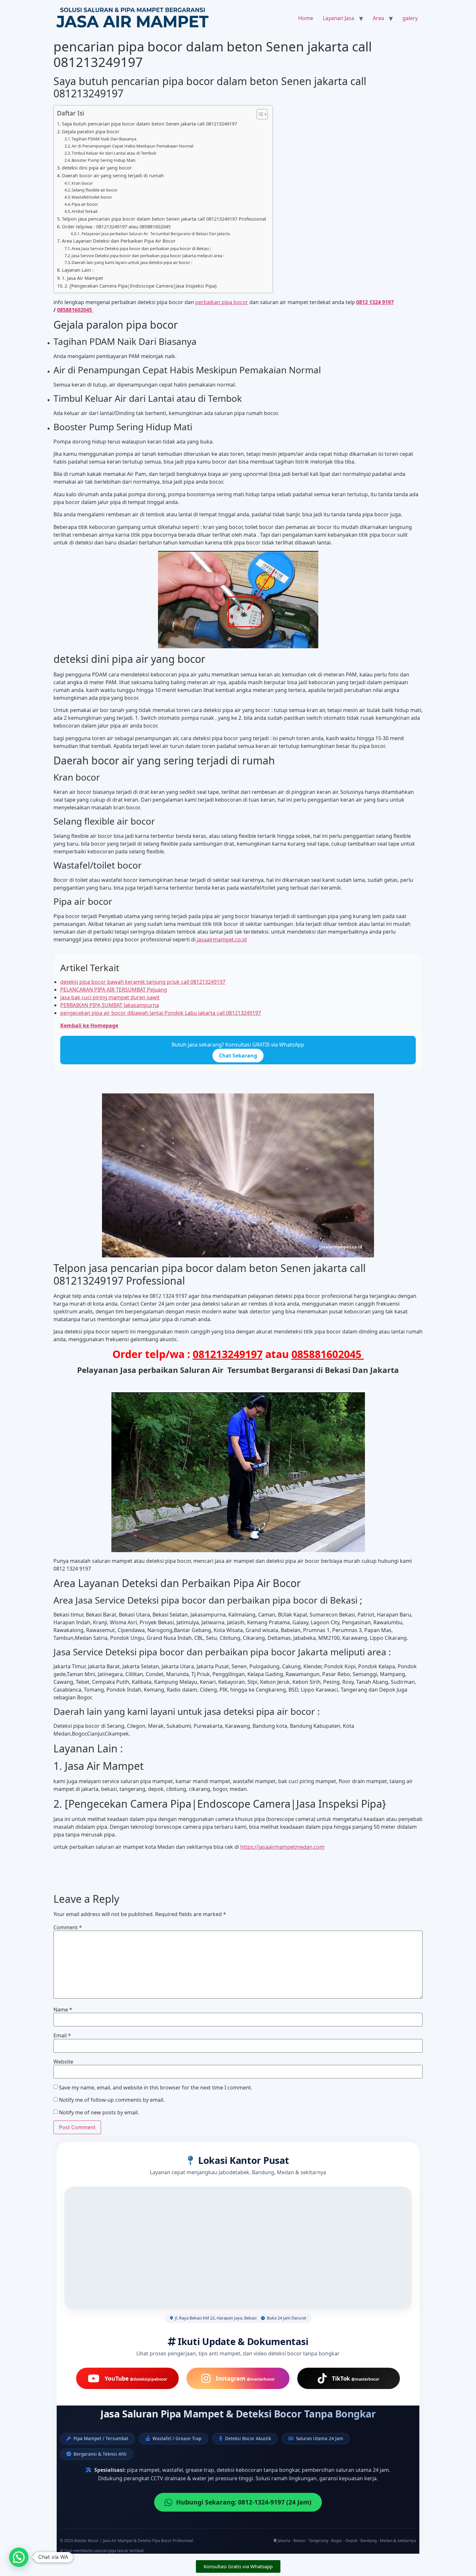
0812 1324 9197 (375, 302)
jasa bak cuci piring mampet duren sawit (110, 997)
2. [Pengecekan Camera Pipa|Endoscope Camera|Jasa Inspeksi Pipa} (141, 286)
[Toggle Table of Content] (259, 114)
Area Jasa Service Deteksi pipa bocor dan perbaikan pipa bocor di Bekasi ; (141, 248)
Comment (68, 1927)
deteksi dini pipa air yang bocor (97, 168)
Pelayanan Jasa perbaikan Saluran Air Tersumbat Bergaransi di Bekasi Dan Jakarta (156, 234)
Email (62, 2035)
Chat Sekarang (238, 1056)
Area (378, 18)
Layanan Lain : (78, 270)
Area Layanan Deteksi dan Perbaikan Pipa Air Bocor (119, 241)
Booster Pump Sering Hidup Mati (103, 160)
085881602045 (75, 310)
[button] (19, 2557)
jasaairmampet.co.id (221, 939)
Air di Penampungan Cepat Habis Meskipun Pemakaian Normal (132, 146)
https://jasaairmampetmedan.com (282, 1847)
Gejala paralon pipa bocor (91, 132)
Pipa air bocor (85, 204)
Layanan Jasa (339, 18)
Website (63, 2062)
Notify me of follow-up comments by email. (112, 2100)
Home (306, 18)
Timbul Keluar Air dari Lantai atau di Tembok (114, 153)
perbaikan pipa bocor (222, 302)
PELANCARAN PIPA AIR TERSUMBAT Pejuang (114, 990)
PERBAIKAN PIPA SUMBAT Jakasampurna (110, 1005)
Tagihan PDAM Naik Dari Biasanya (104, 139)
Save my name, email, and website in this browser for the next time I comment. (156, 2088)
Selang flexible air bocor (95, 190)
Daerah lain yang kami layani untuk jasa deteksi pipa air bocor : (132, 262)
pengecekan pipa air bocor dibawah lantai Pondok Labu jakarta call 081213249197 (161, 1013)
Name (63, 2010)
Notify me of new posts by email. (99, 2112)
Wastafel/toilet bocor (92, 197)
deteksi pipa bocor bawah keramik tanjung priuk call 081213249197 (143, 982)
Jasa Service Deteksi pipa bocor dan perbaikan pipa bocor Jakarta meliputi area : (148, 256)
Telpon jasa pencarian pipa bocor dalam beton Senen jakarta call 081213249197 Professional (164, 219)
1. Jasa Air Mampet (82, 278)
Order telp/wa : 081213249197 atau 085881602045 (117, 227)
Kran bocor (82, 183)
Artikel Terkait (85, 211)
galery (410, 18)
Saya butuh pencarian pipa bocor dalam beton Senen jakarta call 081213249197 (149, 124)
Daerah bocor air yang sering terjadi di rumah (113, 175)
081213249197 (228, 1354)
